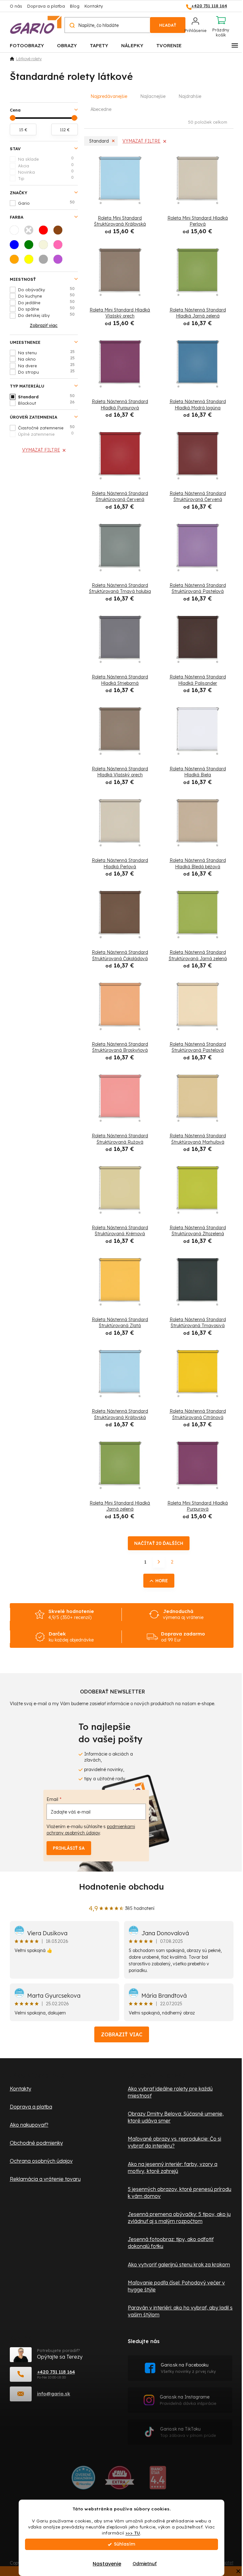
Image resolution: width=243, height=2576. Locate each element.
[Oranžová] (16, 261)
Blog (75, 6)
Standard (47, 396)
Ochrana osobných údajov (41, 2161)
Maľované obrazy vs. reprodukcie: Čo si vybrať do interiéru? (174, 2142)
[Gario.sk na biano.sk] (158, 2480)
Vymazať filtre (41, 450)
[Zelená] (31, 247)
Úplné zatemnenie (46, 434)
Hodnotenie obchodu (121, 1887)
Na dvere (46, 365)
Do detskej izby (47, 315)
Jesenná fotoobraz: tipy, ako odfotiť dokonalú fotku (171, 2243)
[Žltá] (31, 261)
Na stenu (46, 352)
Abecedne (101, 109)
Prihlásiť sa (69, 1848)
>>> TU (133, 2533)
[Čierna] (31, 232)
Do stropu (46, 372)
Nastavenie (107, 2564)
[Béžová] (45, 247)
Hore (162, 1581)
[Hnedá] (60, 232)
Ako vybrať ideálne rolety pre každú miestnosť (170, 2092)
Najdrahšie (190, 96)
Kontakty (94, 6)
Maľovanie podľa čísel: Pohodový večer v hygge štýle (176, 2286)
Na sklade (46, 159)
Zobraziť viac (122, 2034)
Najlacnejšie (153, 96)
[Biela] (16, 232)
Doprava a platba (46, 6)
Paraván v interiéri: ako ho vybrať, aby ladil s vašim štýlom (180, 2311)
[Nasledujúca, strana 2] (159, 1562)
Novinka (46, 172)
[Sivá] (45, 261)
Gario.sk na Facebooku (188, 2368)
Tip (46, 178)
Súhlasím (125, 2544)
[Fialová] (60, 261)
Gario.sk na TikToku (188, 2432)
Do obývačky (47, 289)
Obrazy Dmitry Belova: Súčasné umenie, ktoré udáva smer (176, 2117)
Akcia (46, 165)
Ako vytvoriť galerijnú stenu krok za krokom (179, 2264)
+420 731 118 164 (56, 2372)
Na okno (46, 359)
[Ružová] (60, 247)
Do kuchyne (47, 296)
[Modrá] (16, 247)
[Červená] (45, 232)
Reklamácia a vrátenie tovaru (45, 2179)
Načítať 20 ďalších (159, 1543)
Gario (47, 203)
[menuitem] (27, 45)
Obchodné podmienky (36, 2143)
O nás (16, 6)
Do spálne (47, 309)
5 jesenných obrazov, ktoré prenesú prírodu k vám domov (180, 2193)
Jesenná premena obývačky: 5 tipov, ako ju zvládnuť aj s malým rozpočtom (179, 2218)
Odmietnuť (145, 2564)
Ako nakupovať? (29, 2125)
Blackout (47, 403)
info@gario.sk (54, 2394)
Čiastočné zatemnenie (47, 427)
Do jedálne (47, 302)
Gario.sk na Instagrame (188, 2400)
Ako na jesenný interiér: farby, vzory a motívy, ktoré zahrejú (173, 2168)
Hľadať (168, 25)
